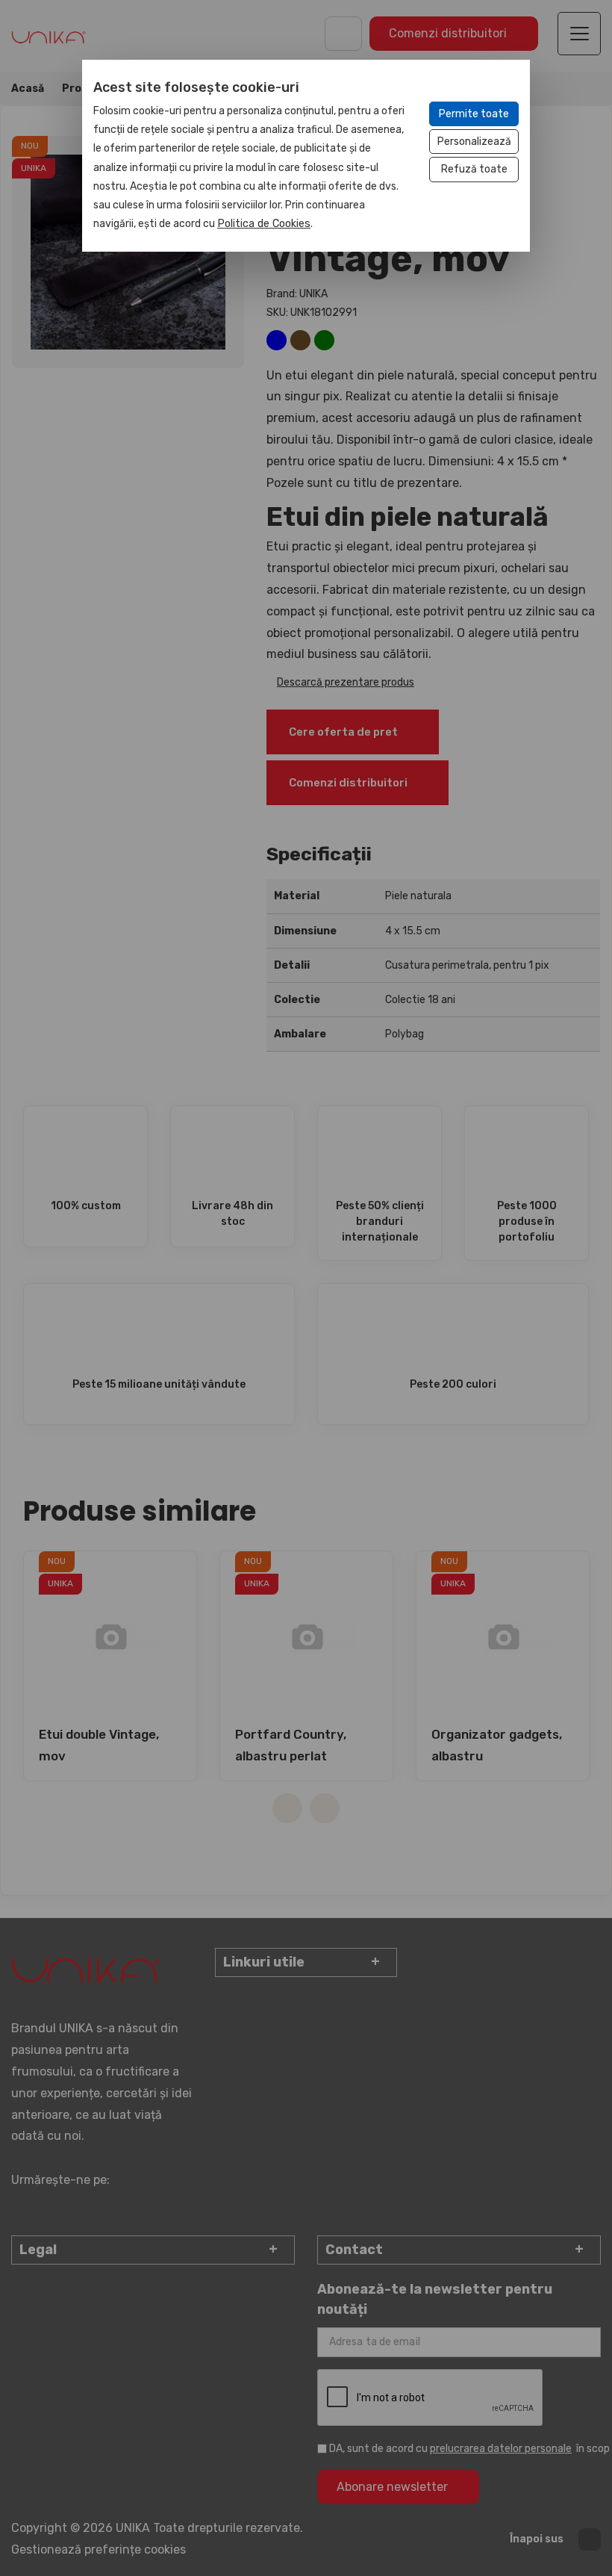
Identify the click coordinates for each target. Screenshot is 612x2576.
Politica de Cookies (264, 224)
